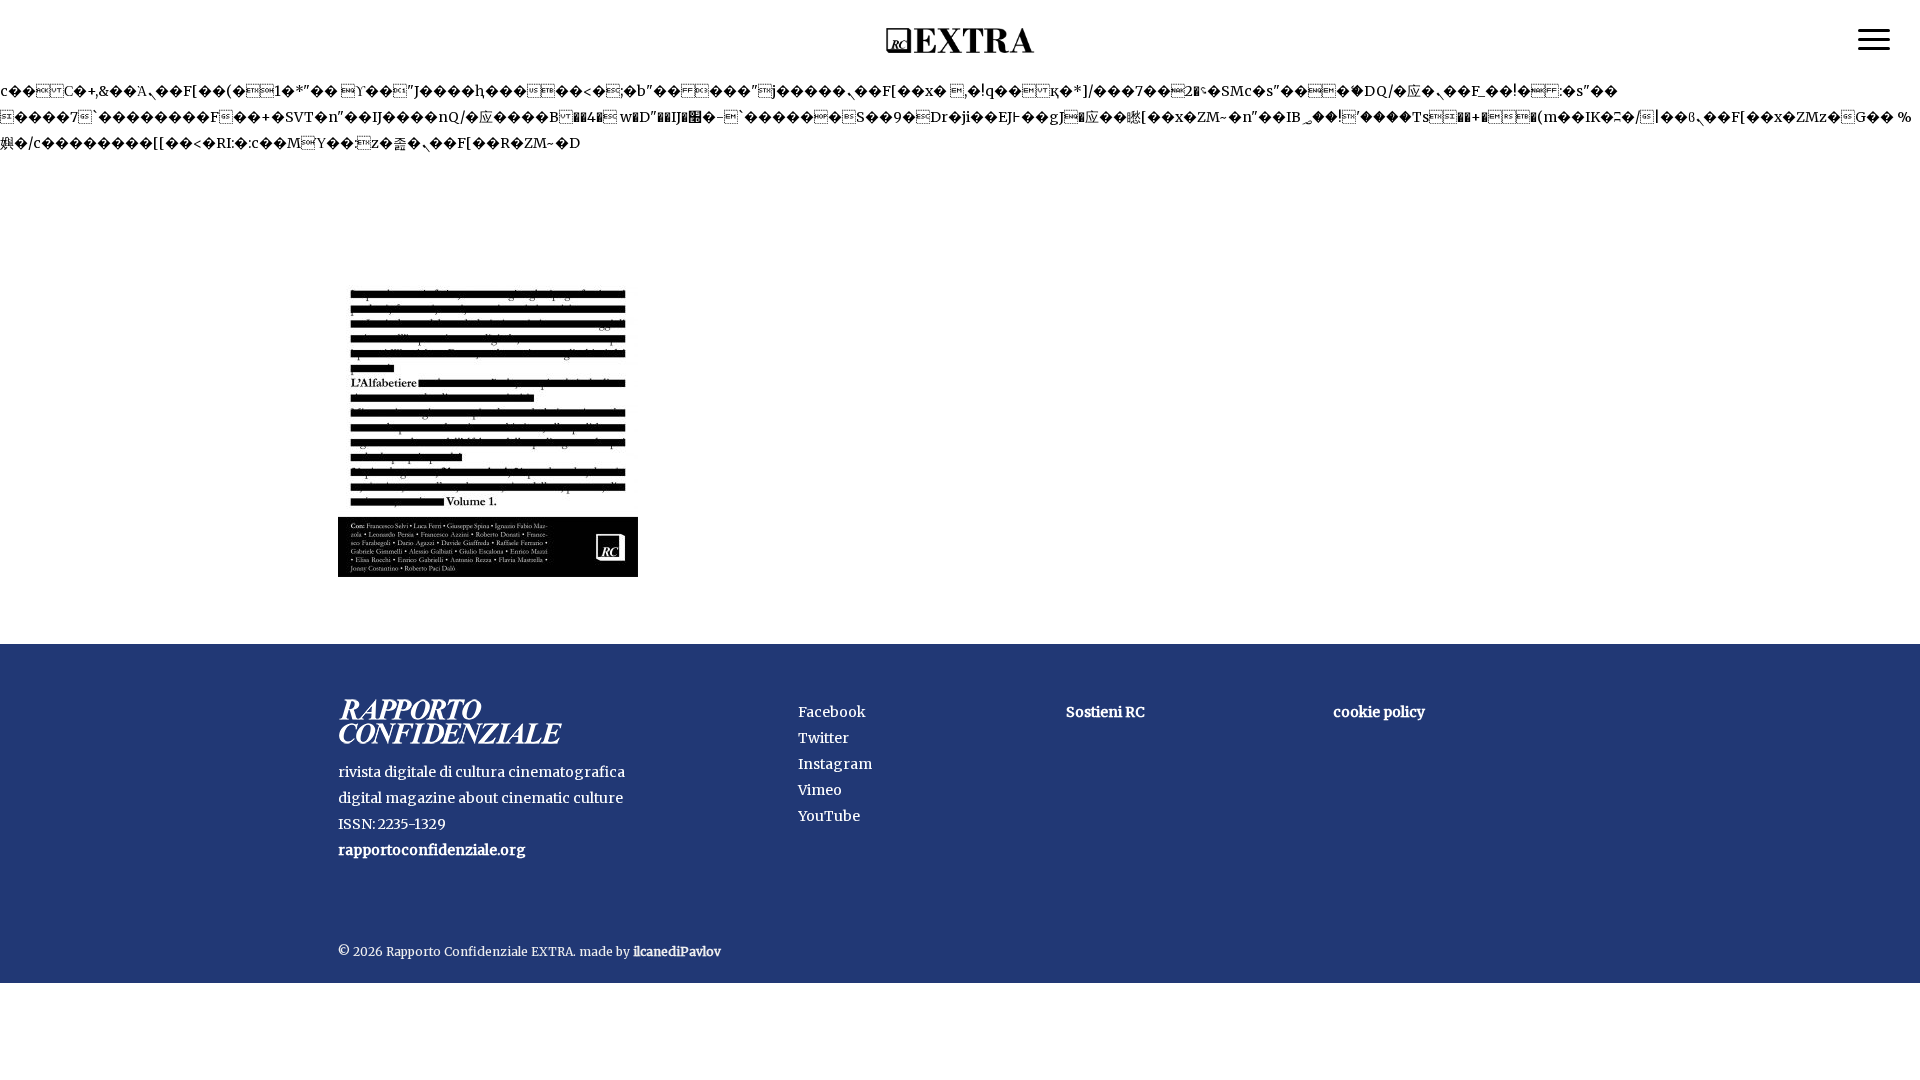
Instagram (835, 764)
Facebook (832, 712)
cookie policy (1379, 712)
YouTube (829, 816)
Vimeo (820, 790)
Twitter (823, 738)
